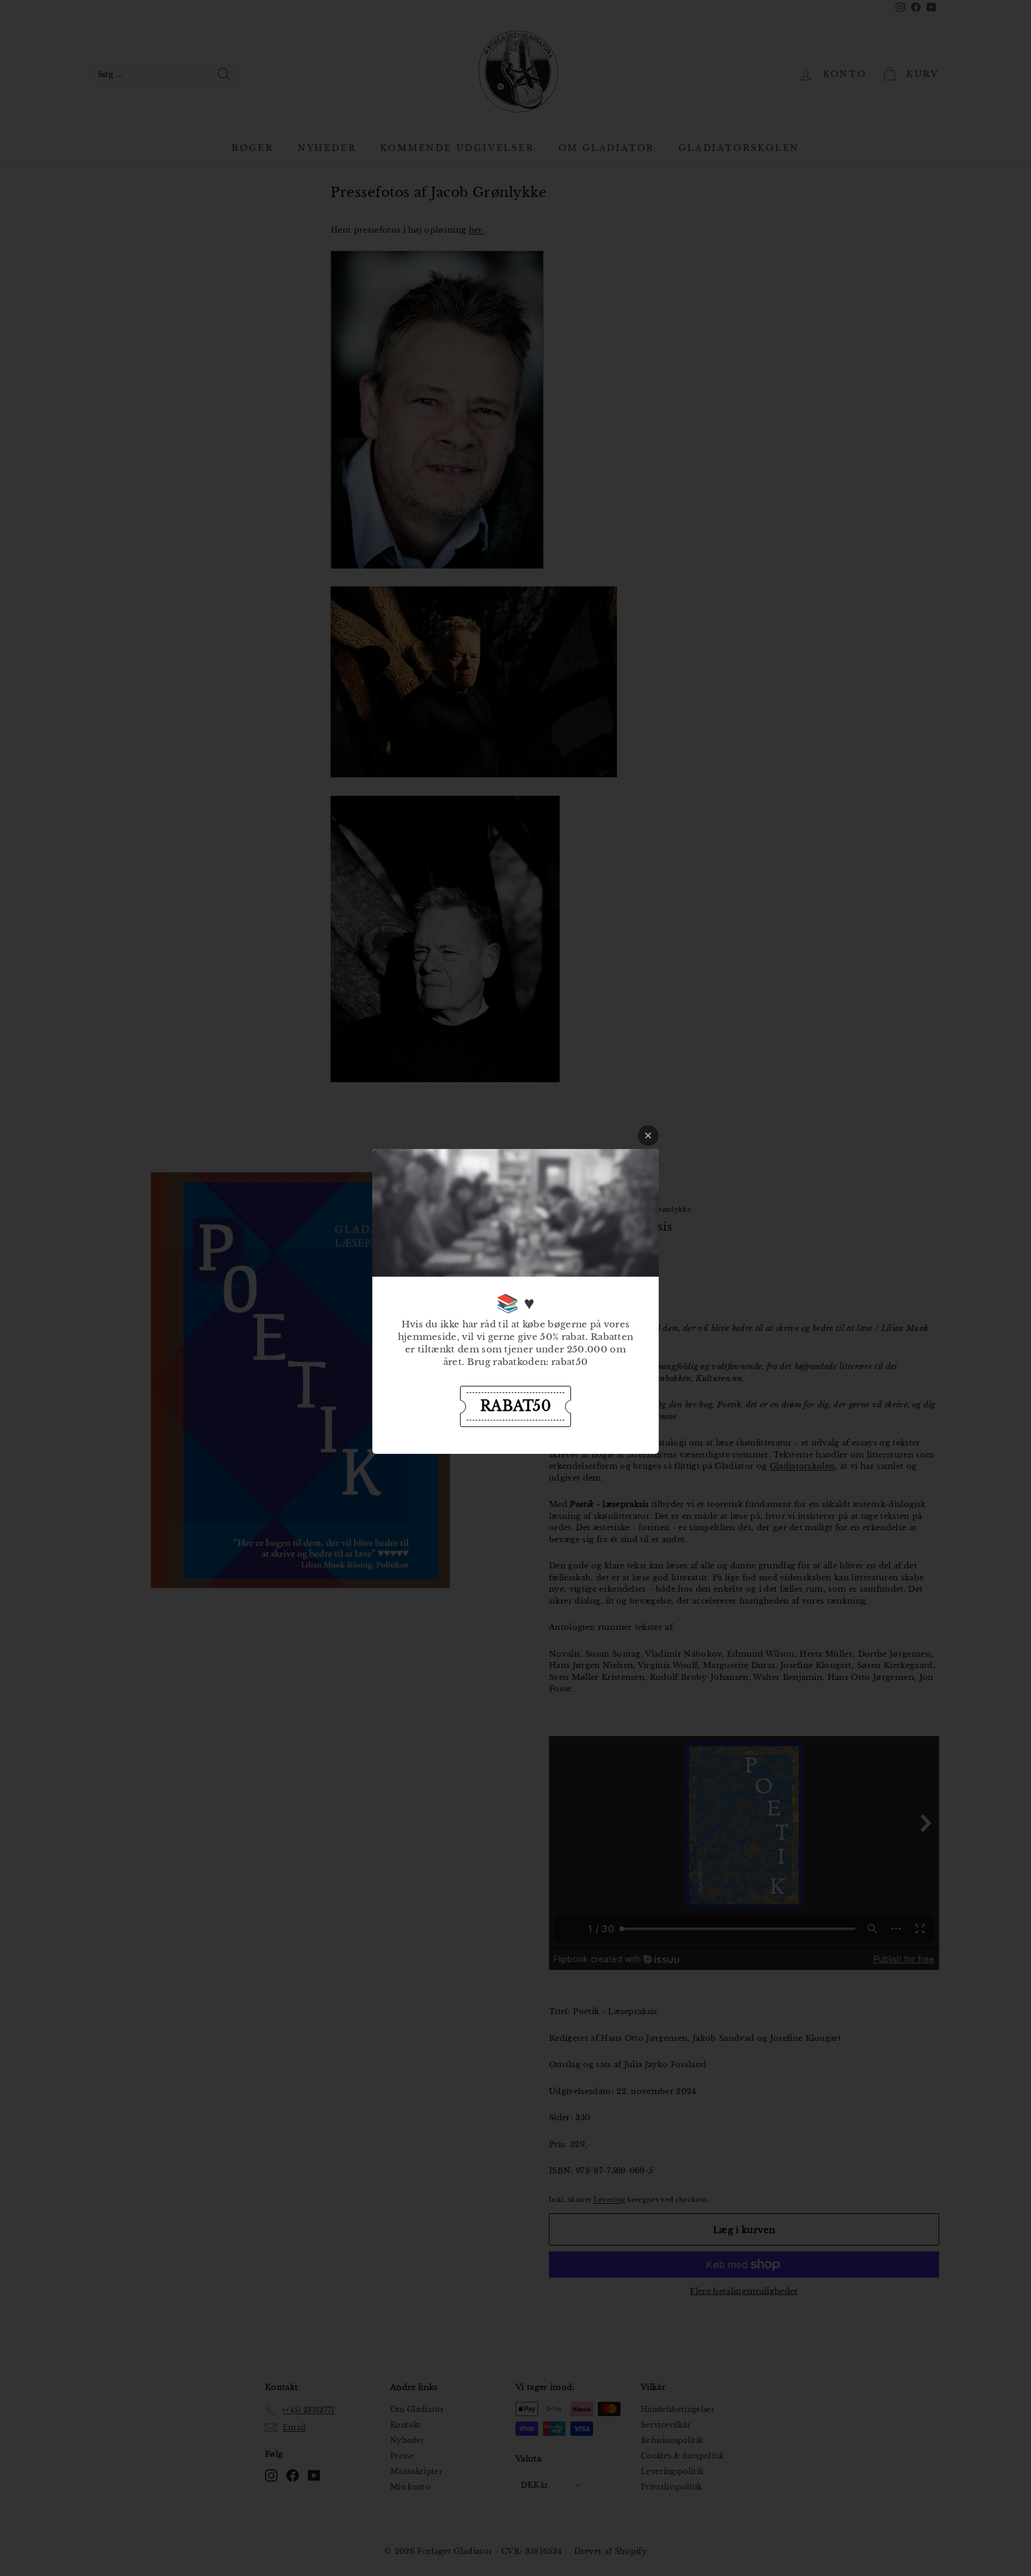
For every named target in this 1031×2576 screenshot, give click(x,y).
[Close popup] (648, 1136)
